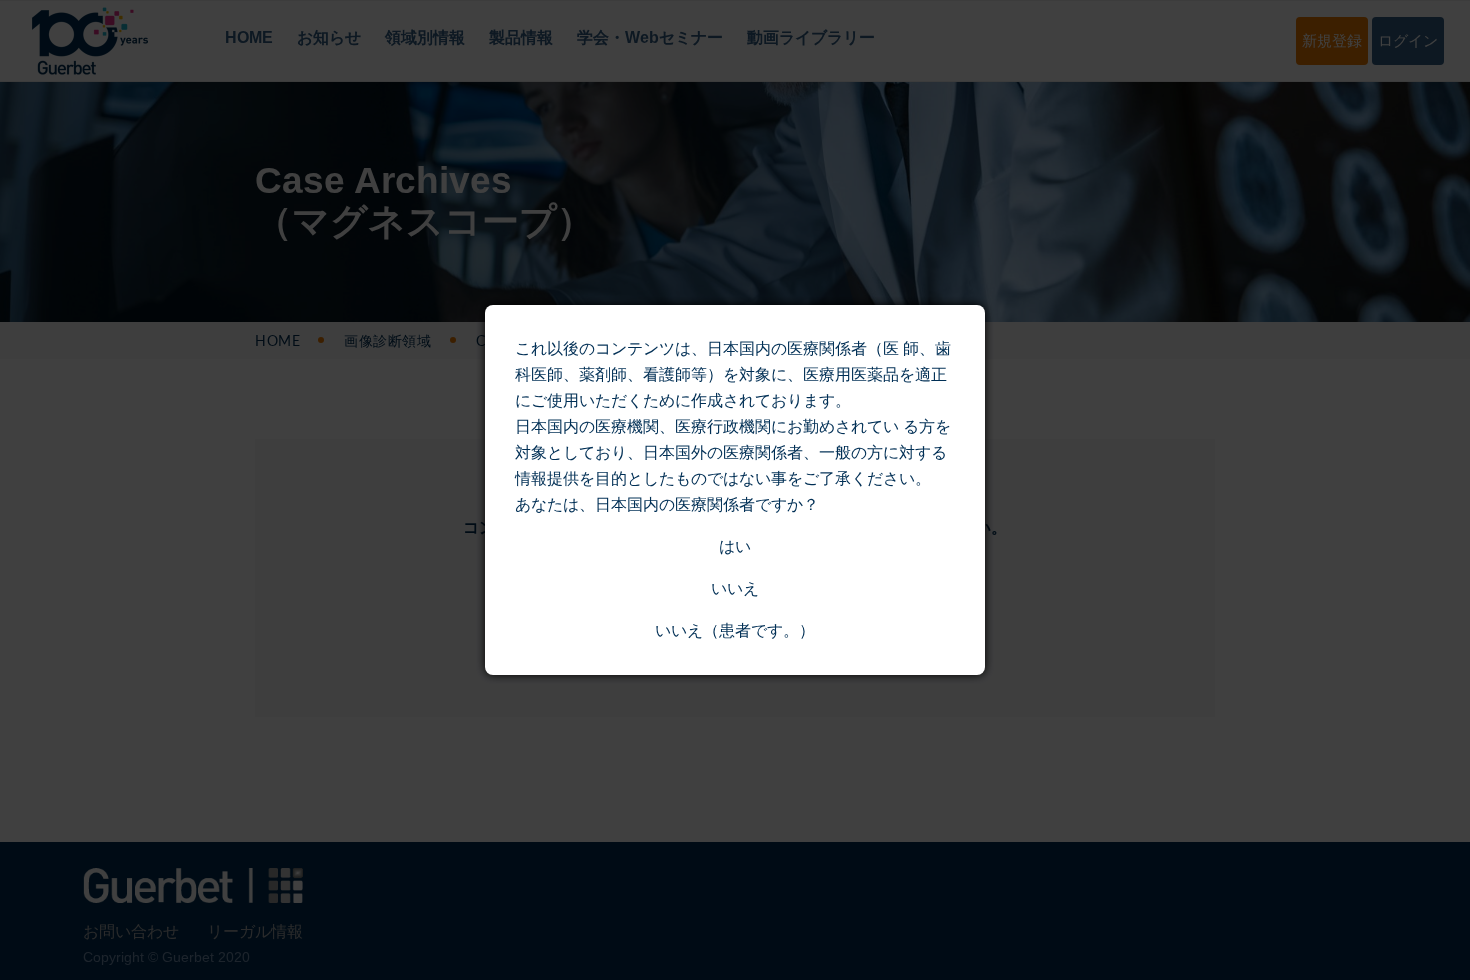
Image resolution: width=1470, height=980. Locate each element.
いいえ (735, 588)
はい (735, 546)
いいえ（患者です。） (735, 630)
